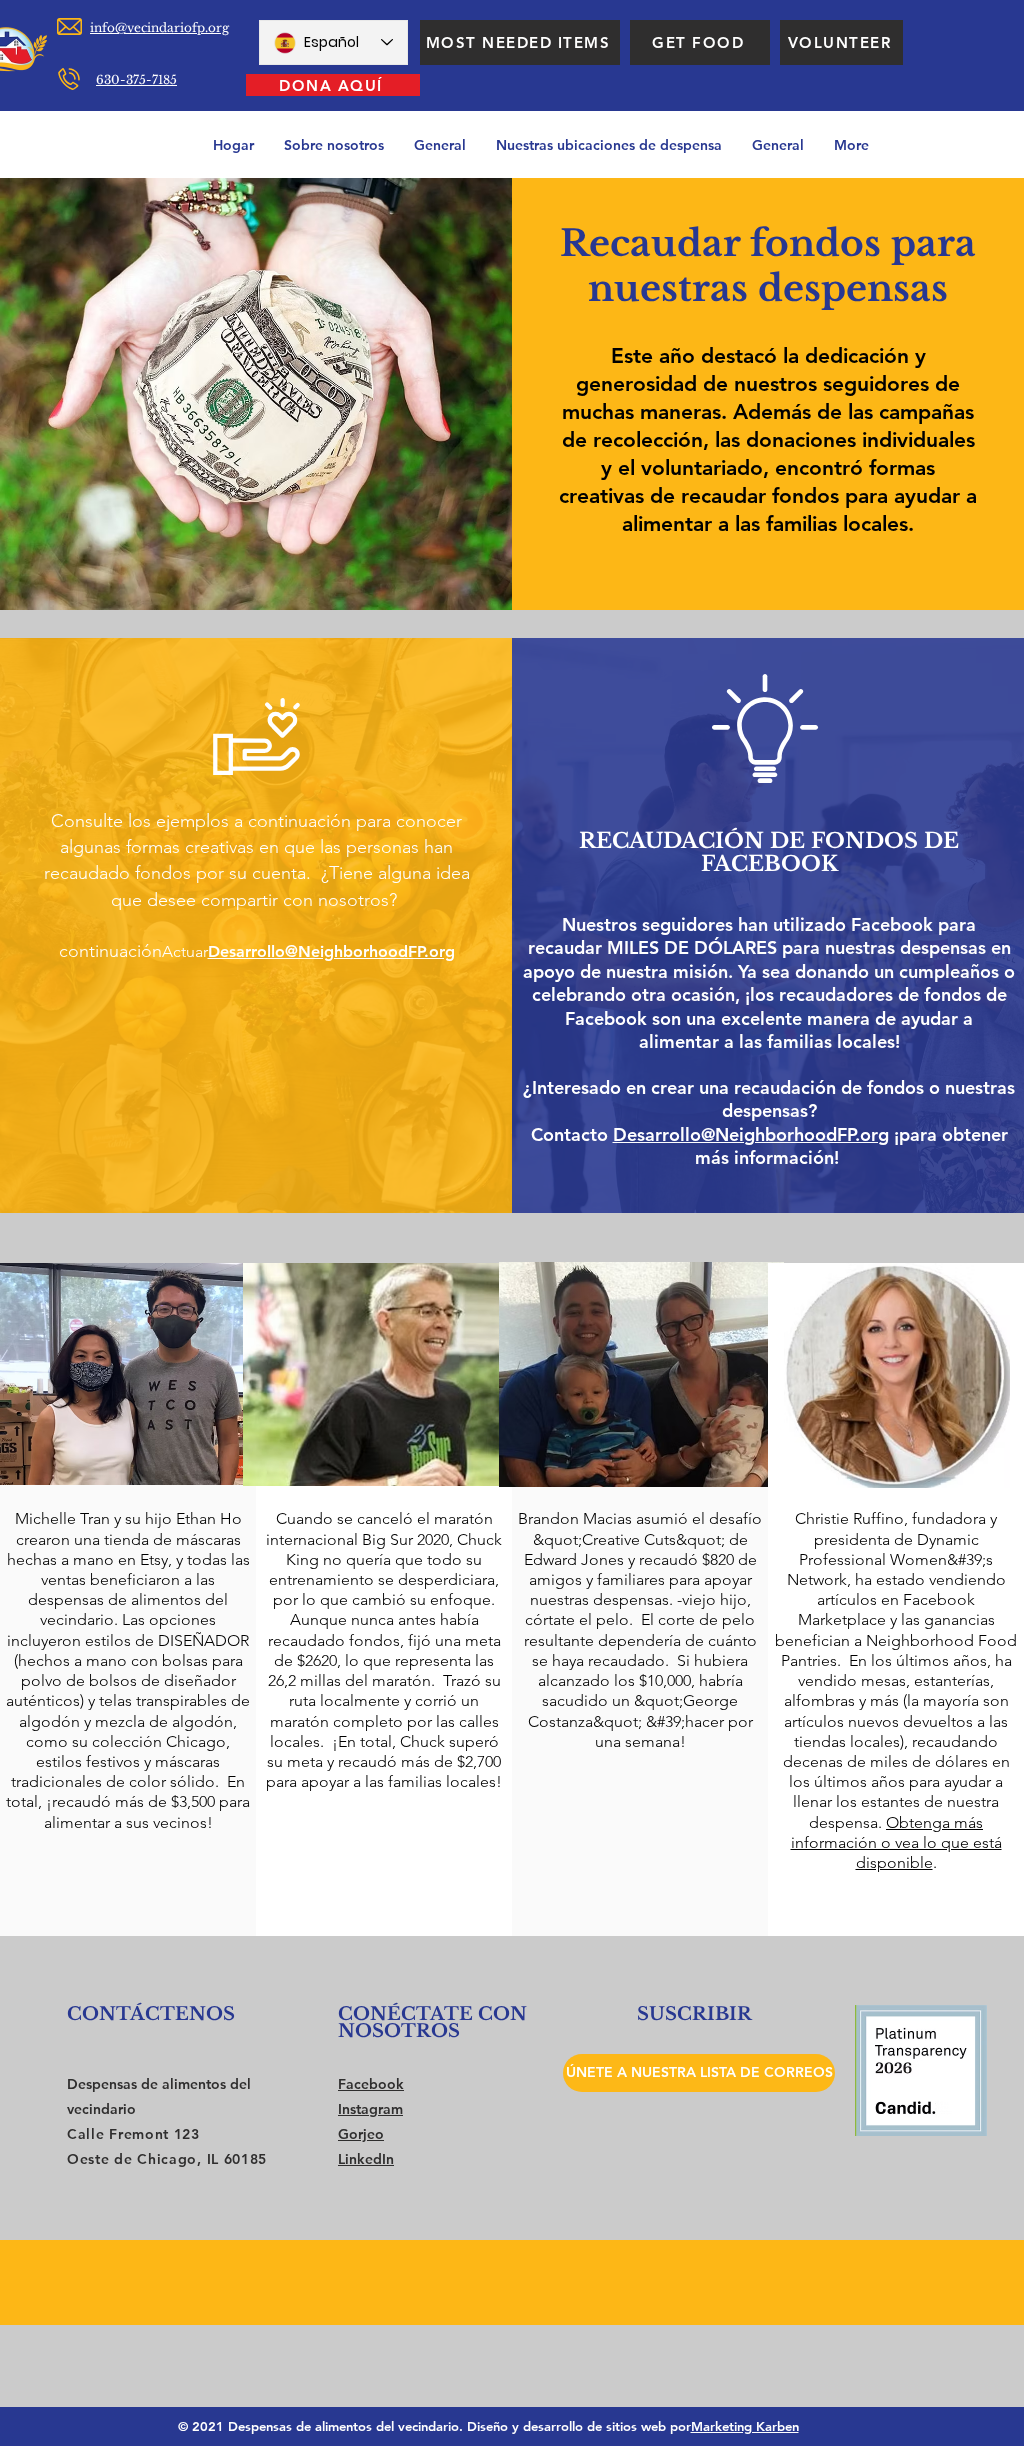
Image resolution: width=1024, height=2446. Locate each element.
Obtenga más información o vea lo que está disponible (896, 1842)
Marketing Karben (745, 2426)
